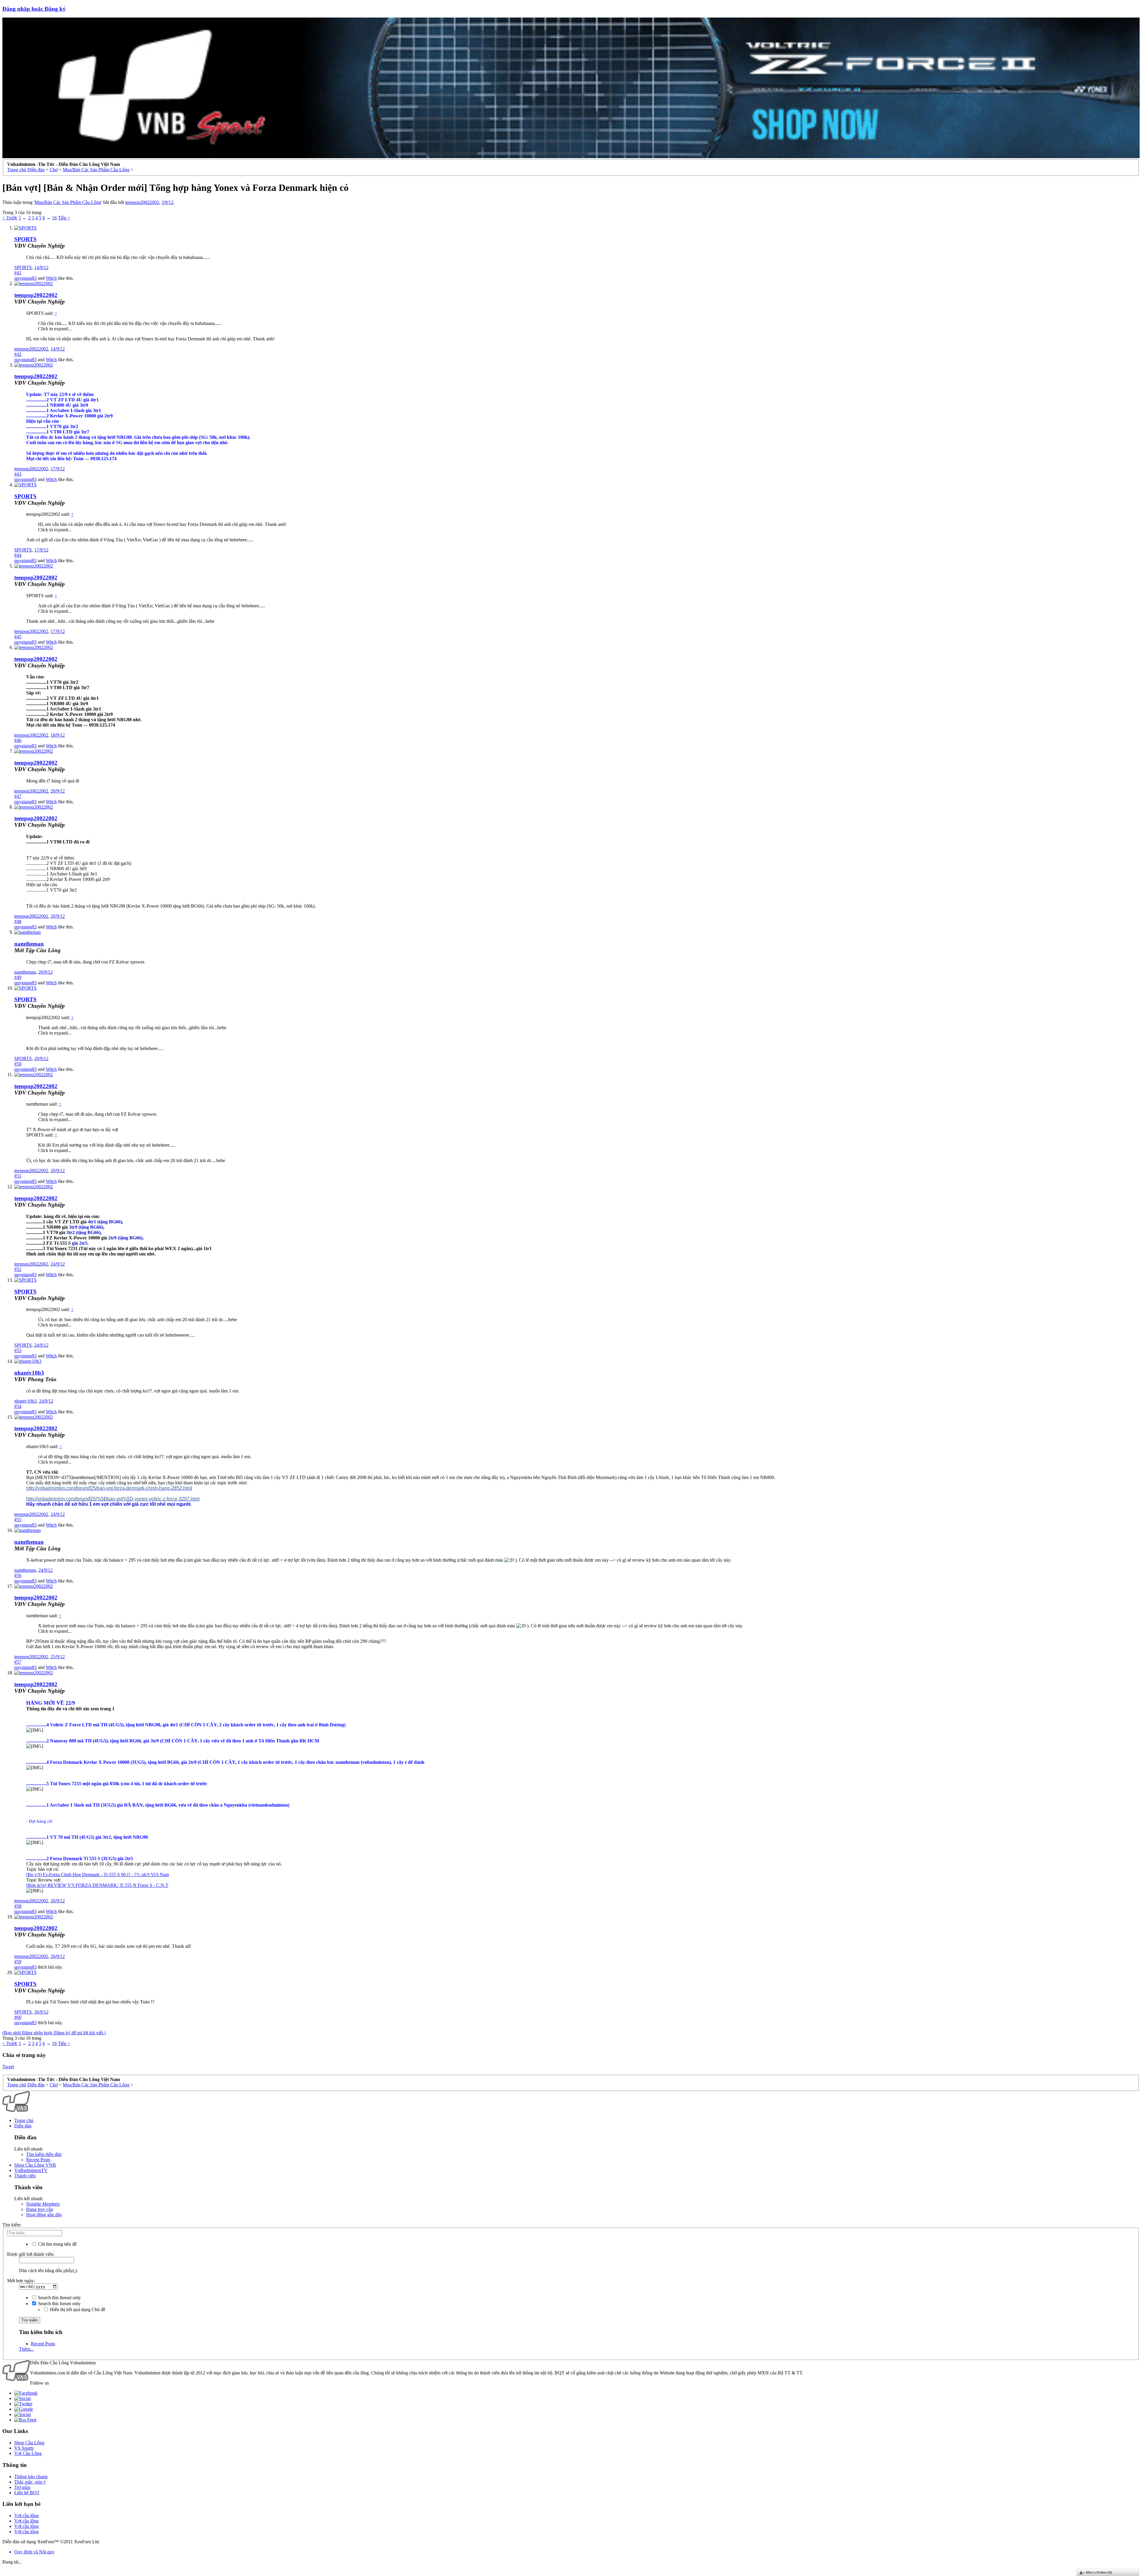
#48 (18, 921)
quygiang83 (25, 278)
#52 (18, 1269)
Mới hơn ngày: (21, 2281)
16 (54, 218)
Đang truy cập (40, 2209)
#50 (18, 1064)
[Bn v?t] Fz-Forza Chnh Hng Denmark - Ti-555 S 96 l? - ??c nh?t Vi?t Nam (98, 1875)
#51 (18, 1176)
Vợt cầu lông (26, 2516)
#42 (18, 354)
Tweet (8, 2067)
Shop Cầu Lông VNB (35, 2165)
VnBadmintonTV (31, 2170)
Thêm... (26, 2349)
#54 (18, 1406)
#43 (18, 474)
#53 (18, 1350)
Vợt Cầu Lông (28, 2453)
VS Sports (24, 2448)
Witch (51, 278)
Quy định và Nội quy (34, 2552)
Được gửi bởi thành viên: (31, 2254)
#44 (18, 555)
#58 (18, 1906)
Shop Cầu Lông (29, 2443)
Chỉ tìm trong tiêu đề (57, 2244)
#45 (18, 637)
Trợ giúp (22, 2487)
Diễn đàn (23, 2126)
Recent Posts (38, 2160)
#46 (18, 740)
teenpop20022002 (142, 202)
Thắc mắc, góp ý (30, 2482)
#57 (18, 1662)
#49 (18, 977)
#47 (18, 796)
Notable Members (43, 2204)
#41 (18, 273)
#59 (18, 1962)
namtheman (29, 944)
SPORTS (25, 239)
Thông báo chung (31, 2477)
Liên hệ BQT (27, 2493)
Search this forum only (59, 2304)
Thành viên (25, 2176)
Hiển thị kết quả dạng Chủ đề (77, 2309)
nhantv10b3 (29, 1373)
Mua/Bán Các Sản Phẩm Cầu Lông (68, 202)
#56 (18, 1575)
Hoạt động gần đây (44, 2215)
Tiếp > (64, 218)
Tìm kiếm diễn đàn (44, 2154)
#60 (18, 2017)
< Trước (10, 218)
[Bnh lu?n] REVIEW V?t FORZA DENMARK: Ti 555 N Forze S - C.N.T (97, 1885)
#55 (18, 1520)
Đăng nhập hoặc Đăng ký (34, 9)
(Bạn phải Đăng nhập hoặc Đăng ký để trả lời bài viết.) (54, 2033)
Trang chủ (24, 2120)
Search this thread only (59, 2298)
